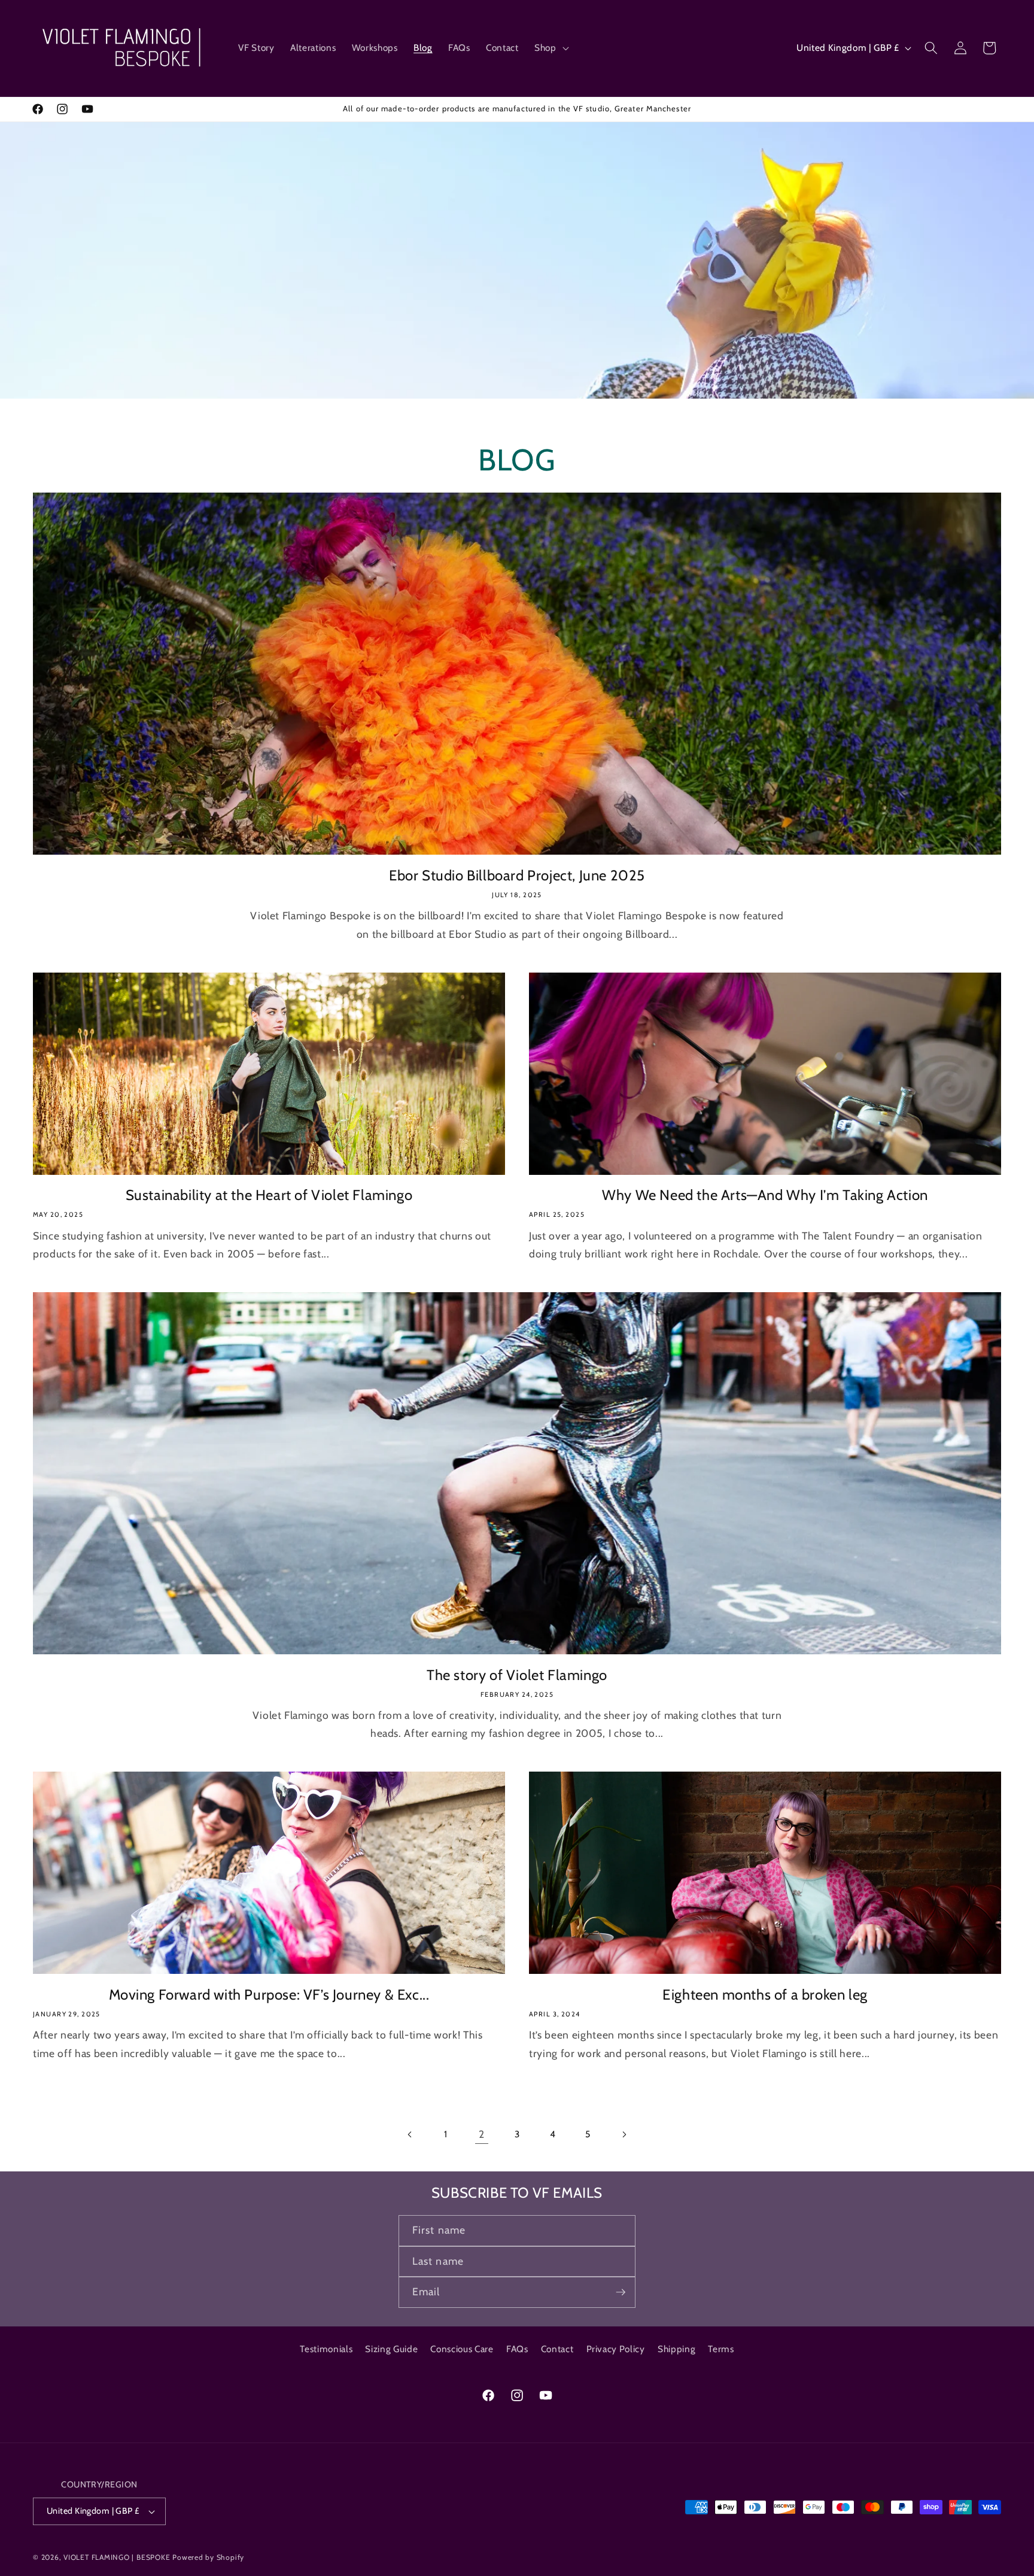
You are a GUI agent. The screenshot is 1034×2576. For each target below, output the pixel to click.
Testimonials (326, 2349)
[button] (551, 48)
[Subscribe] (621, 2292)
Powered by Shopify (208, 2557)
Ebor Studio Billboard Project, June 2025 (517, 875)
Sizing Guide (391, 2349)
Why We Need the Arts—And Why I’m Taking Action (765, 1195)
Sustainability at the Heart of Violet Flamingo (269, 1195)
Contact (557, 2349)
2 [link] (482, 2134)
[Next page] (624, 2134)
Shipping (676, 2349)
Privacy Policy (616, 2349)
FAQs (517, 2349)
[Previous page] (410, 2134)
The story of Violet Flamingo (517, 1675)
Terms (721, 2349)
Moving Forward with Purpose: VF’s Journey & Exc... (269, 1995)
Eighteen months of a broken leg (765, 1995)
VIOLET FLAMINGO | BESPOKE (117, 2557)
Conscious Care (462, 2349)
